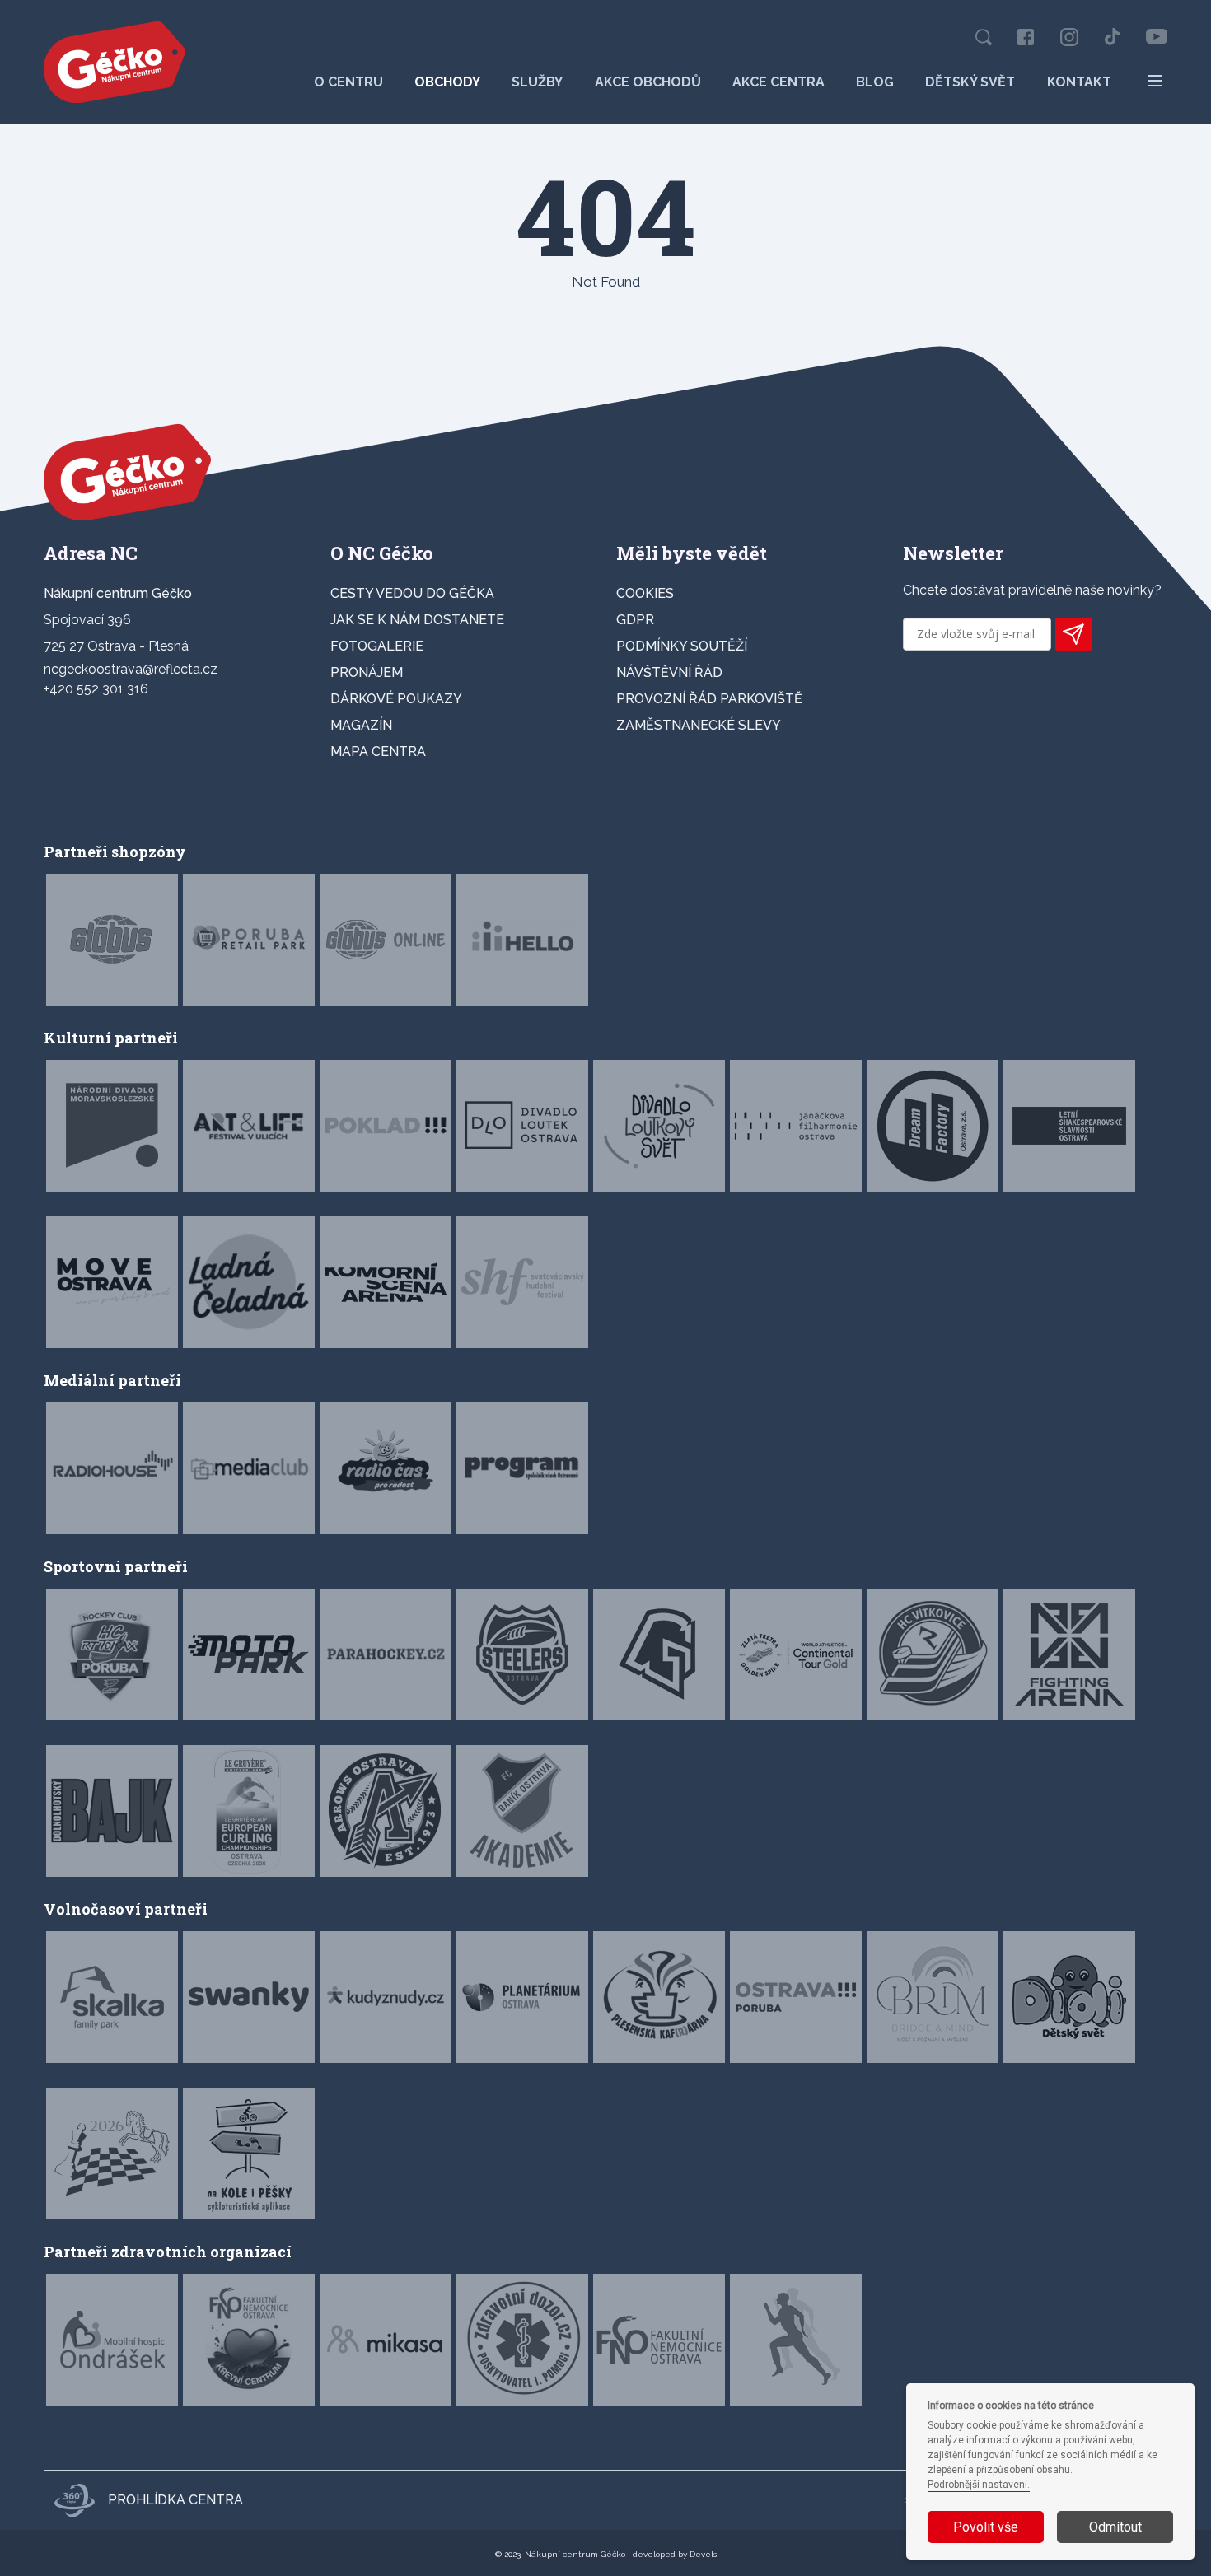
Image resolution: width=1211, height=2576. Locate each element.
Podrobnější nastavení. (979, 2485)
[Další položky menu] (1155, 81)
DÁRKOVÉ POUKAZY (396, 699)
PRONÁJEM (367, 672)
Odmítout (1115, 2527)
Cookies (645, 593)
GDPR (635, 620)
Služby (537, 82)
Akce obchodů (648, 82)
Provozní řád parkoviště (709, 699)
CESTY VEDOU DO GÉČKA (412, 593)
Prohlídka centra (175, 2500)
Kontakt (1079, 82)
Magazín (361, 725)
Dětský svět (970, 82)
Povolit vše (986, 2527)
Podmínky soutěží (682, 646)
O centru (348, 82)
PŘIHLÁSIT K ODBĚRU (1074, 634)
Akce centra (778, 82)
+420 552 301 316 (96, 689)
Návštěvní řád (669, 672)
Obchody (447, 82)
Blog (875, 82)
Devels (703, 2554)
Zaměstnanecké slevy (699, 725)
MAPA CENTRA (378, 751)
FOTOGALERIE (377, 646)
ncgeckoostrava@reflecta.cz (131, 669)
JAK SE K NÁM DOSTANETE (417, 620)
